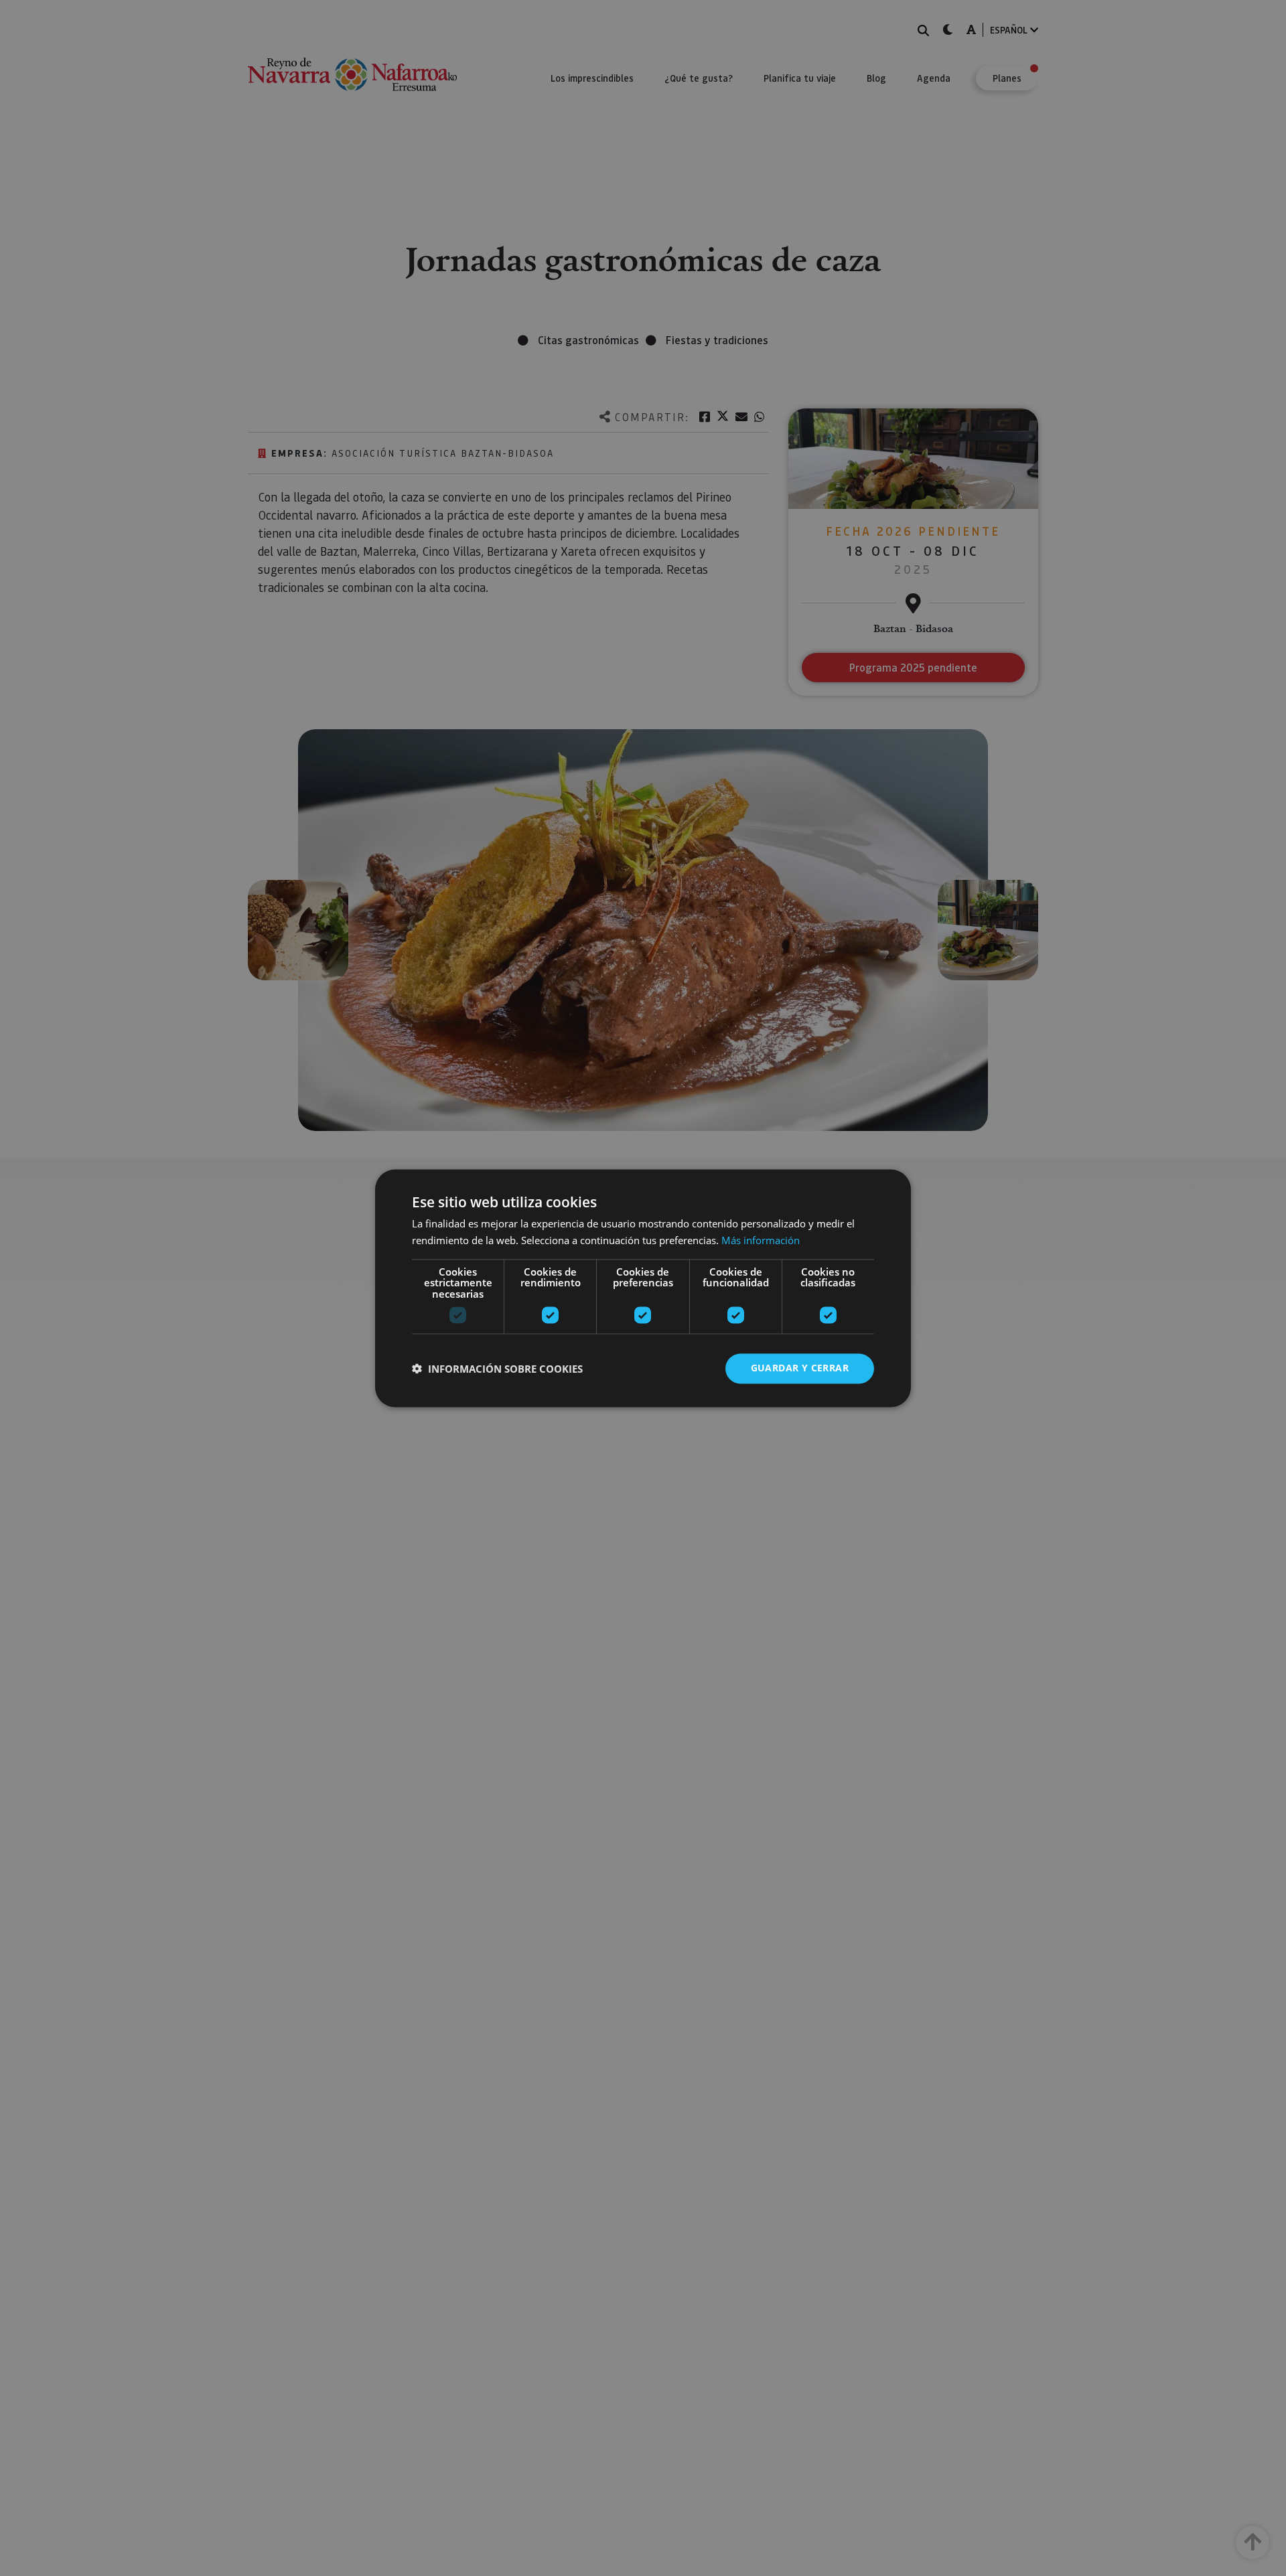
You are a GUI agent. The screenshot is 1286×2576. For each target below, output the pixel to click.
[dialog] (643, 1288)
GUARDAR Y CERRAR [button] (800, 1368)
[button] (497, 1369)
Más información (761, 1240)
